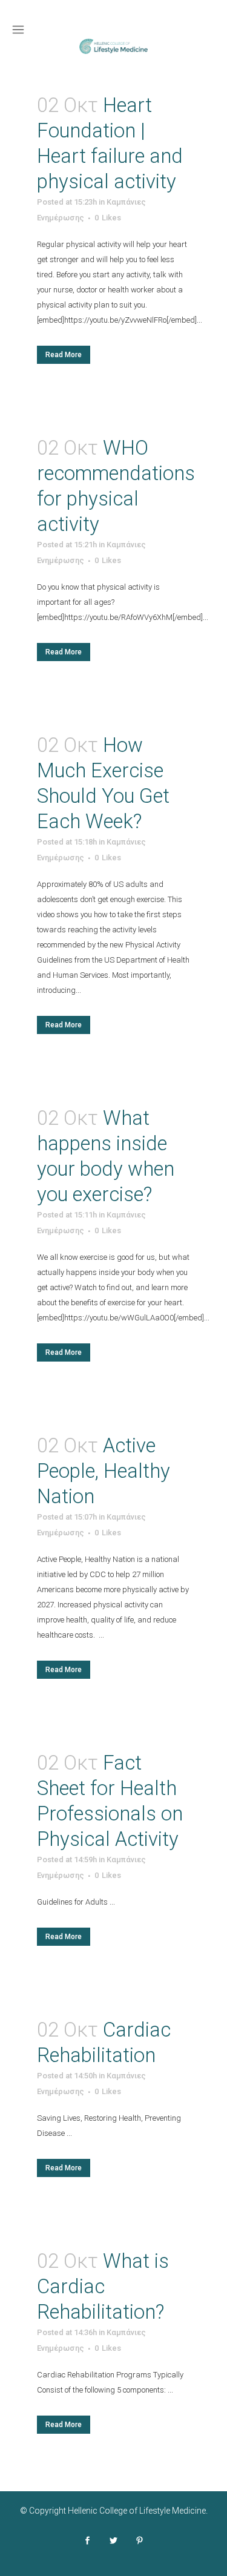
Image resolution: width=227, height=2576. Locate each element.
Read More (64, 355)
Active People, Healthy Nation (104, 1471)
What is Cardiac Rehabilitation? (103, 2286)
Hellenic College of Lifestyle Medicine (137, 2511)
